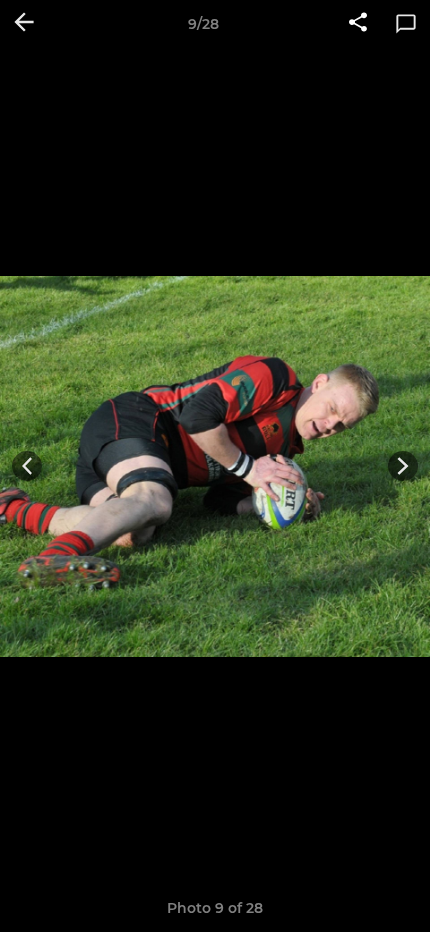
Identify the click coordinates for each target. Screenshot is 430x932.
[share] (358, 24)
